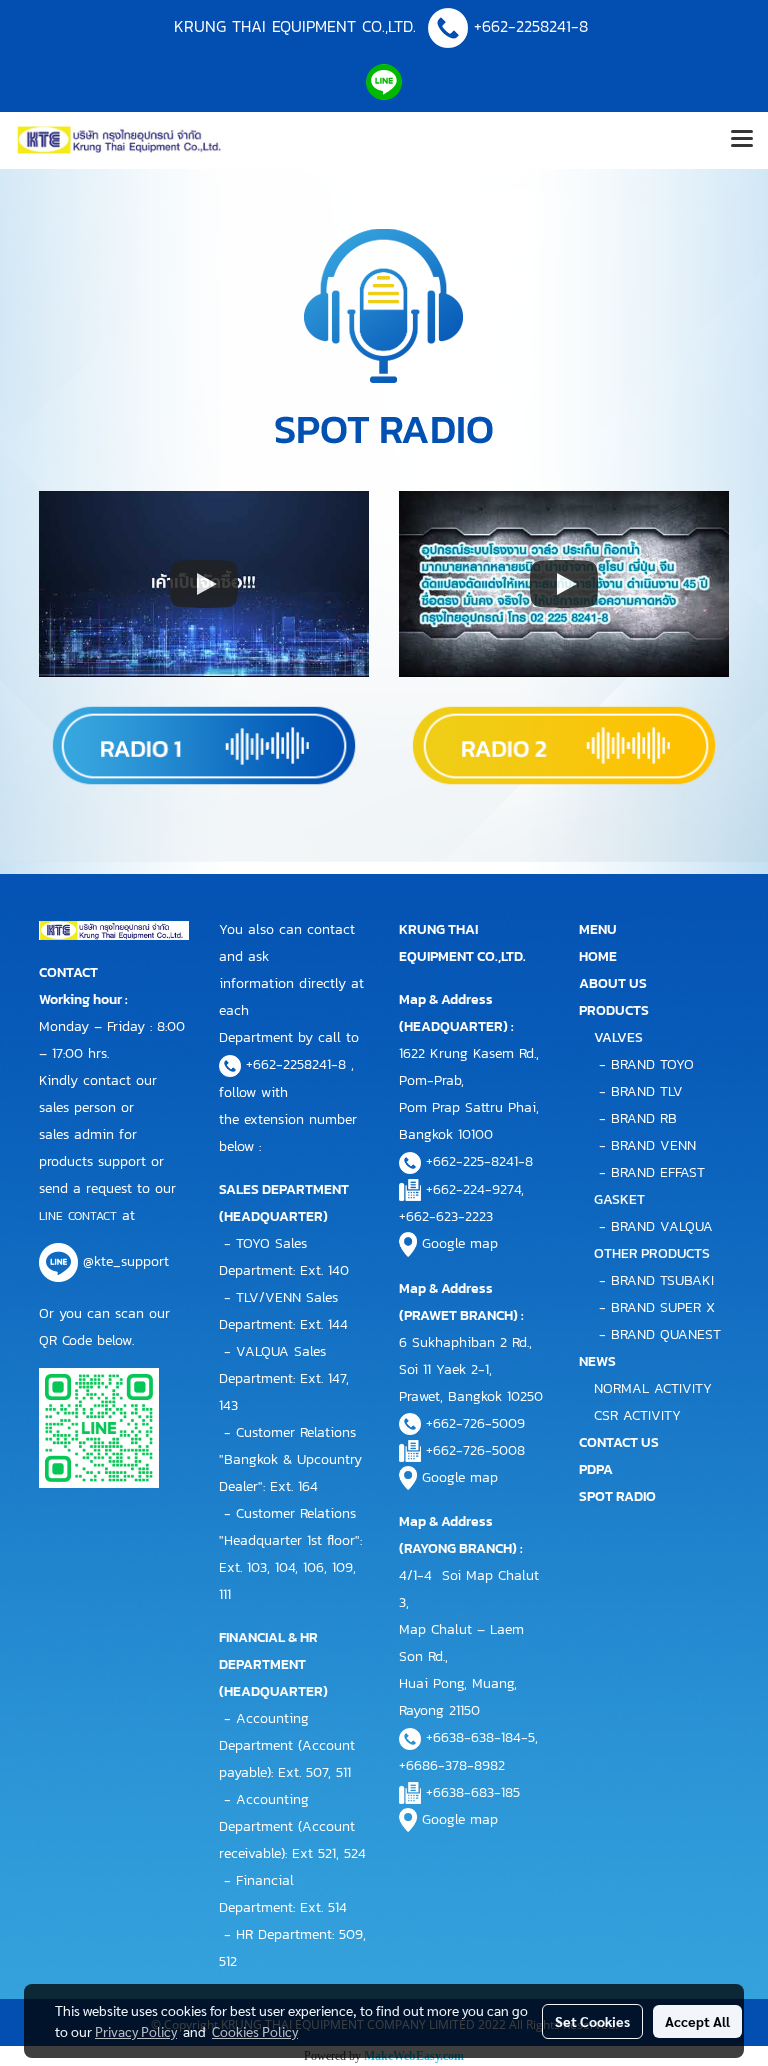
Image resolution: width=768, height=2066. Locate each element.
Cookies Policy (255, 2031)
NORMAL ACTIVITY (653, 1388)
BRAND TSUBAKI (662, 1280)
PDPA (596, 1469)
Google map (460, 1243)
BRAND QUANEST (666, 1334)
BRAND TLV (647, 1091)
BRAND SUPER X (663, 1307)
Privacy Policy (136, 2031)
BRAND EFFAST (658, 1172)
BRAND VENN (653, 1145)
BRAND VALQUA (662, 1226)
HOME (598, 956)
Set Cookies (592, 2021)
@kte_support (126, 1262)
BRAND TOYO (652, 1064)
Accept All (697, 2021)
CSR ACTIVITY (637, 1415)
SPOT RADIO (617, 1496)
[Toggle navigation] (742, 140)
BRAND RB (644, 1118)
